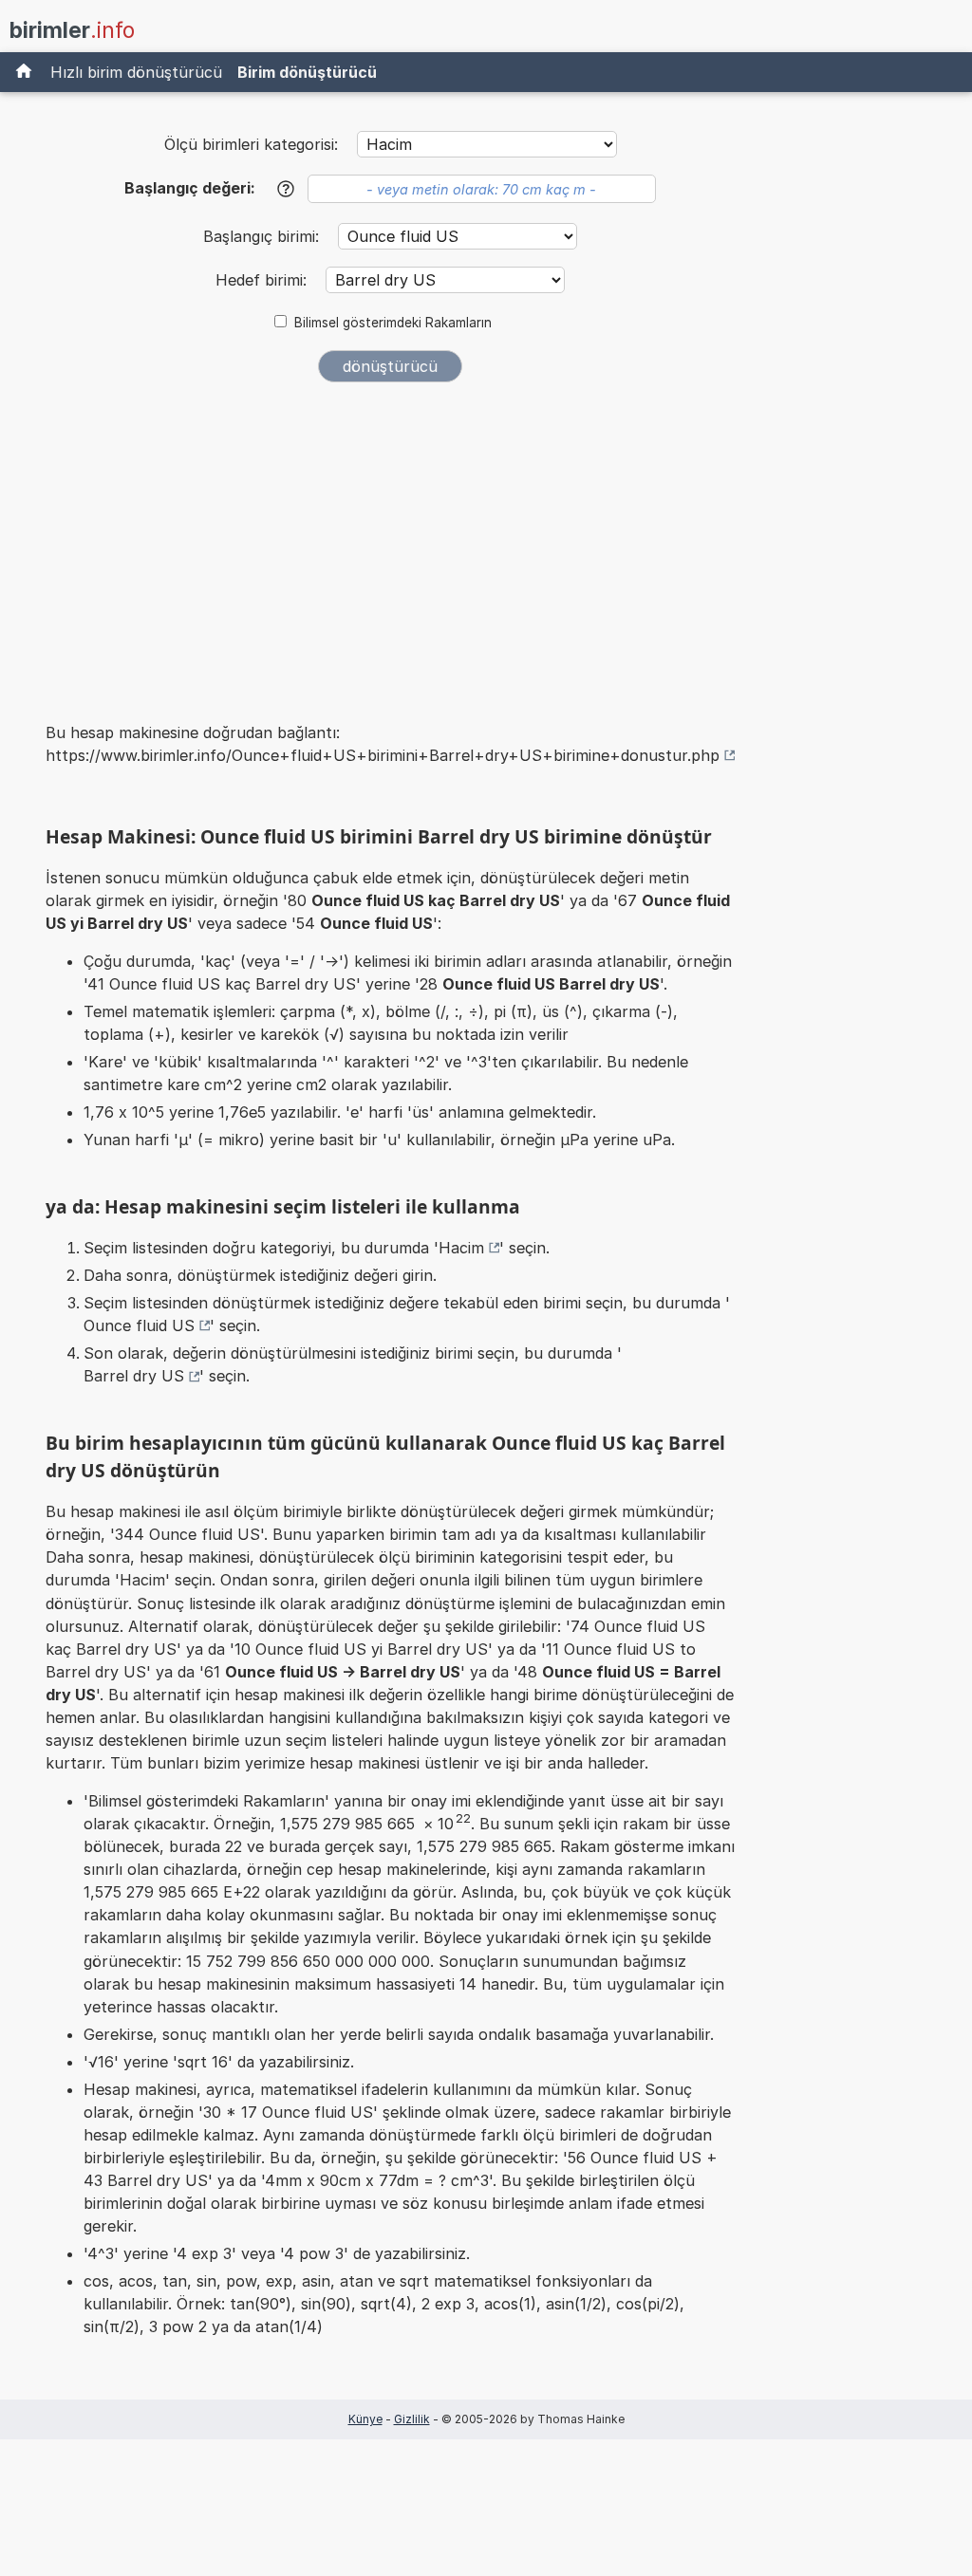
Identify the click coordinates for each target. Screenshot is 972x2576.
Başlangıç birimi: (263, 236)
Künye (365, 2419)
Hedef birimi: (263, 280)
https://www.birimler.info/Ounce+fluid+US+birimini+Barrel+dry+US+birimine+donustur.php (383, 755)
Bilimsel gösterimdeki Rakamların (393, 323)
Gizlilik (412, 2419)
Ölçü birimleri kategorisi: (251, 144)
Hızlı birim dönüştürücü (136, 72)
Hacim (461, 1248)
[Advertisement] (390, 539)
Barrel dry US (134, 1376)
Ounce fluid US (139, 1325)
